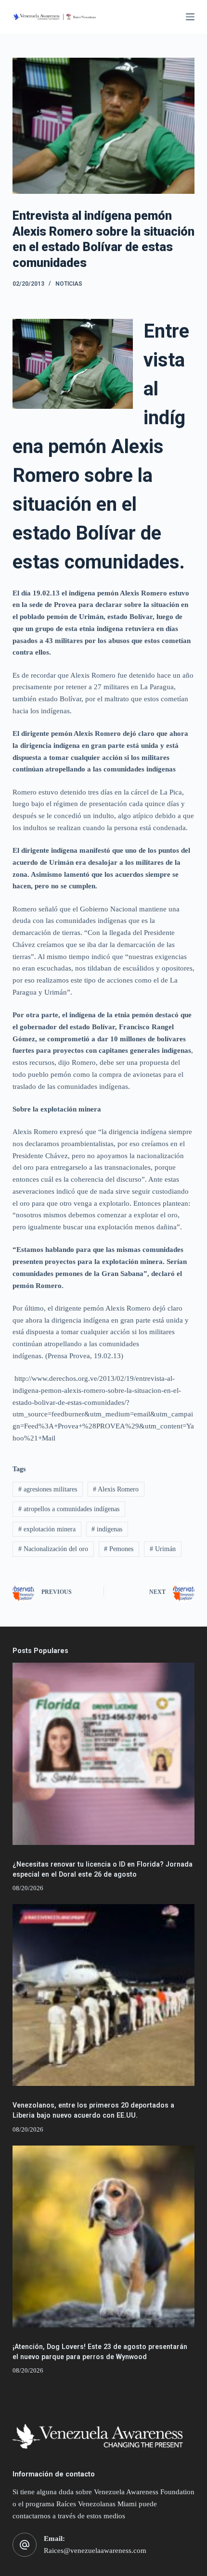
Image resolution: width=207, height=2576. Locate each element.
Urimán (163, 1549)
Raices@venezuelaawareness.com (95, 2551)
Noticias (69, 284)
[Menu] (190, 17)
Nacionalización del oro (53, 1549)
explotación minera (47, 1529)
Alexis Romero (116, 1489)
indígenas (107, 1529)
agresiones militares (48, 1489)
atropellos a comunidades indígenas (69, 1509)
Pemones (119, 1549)
